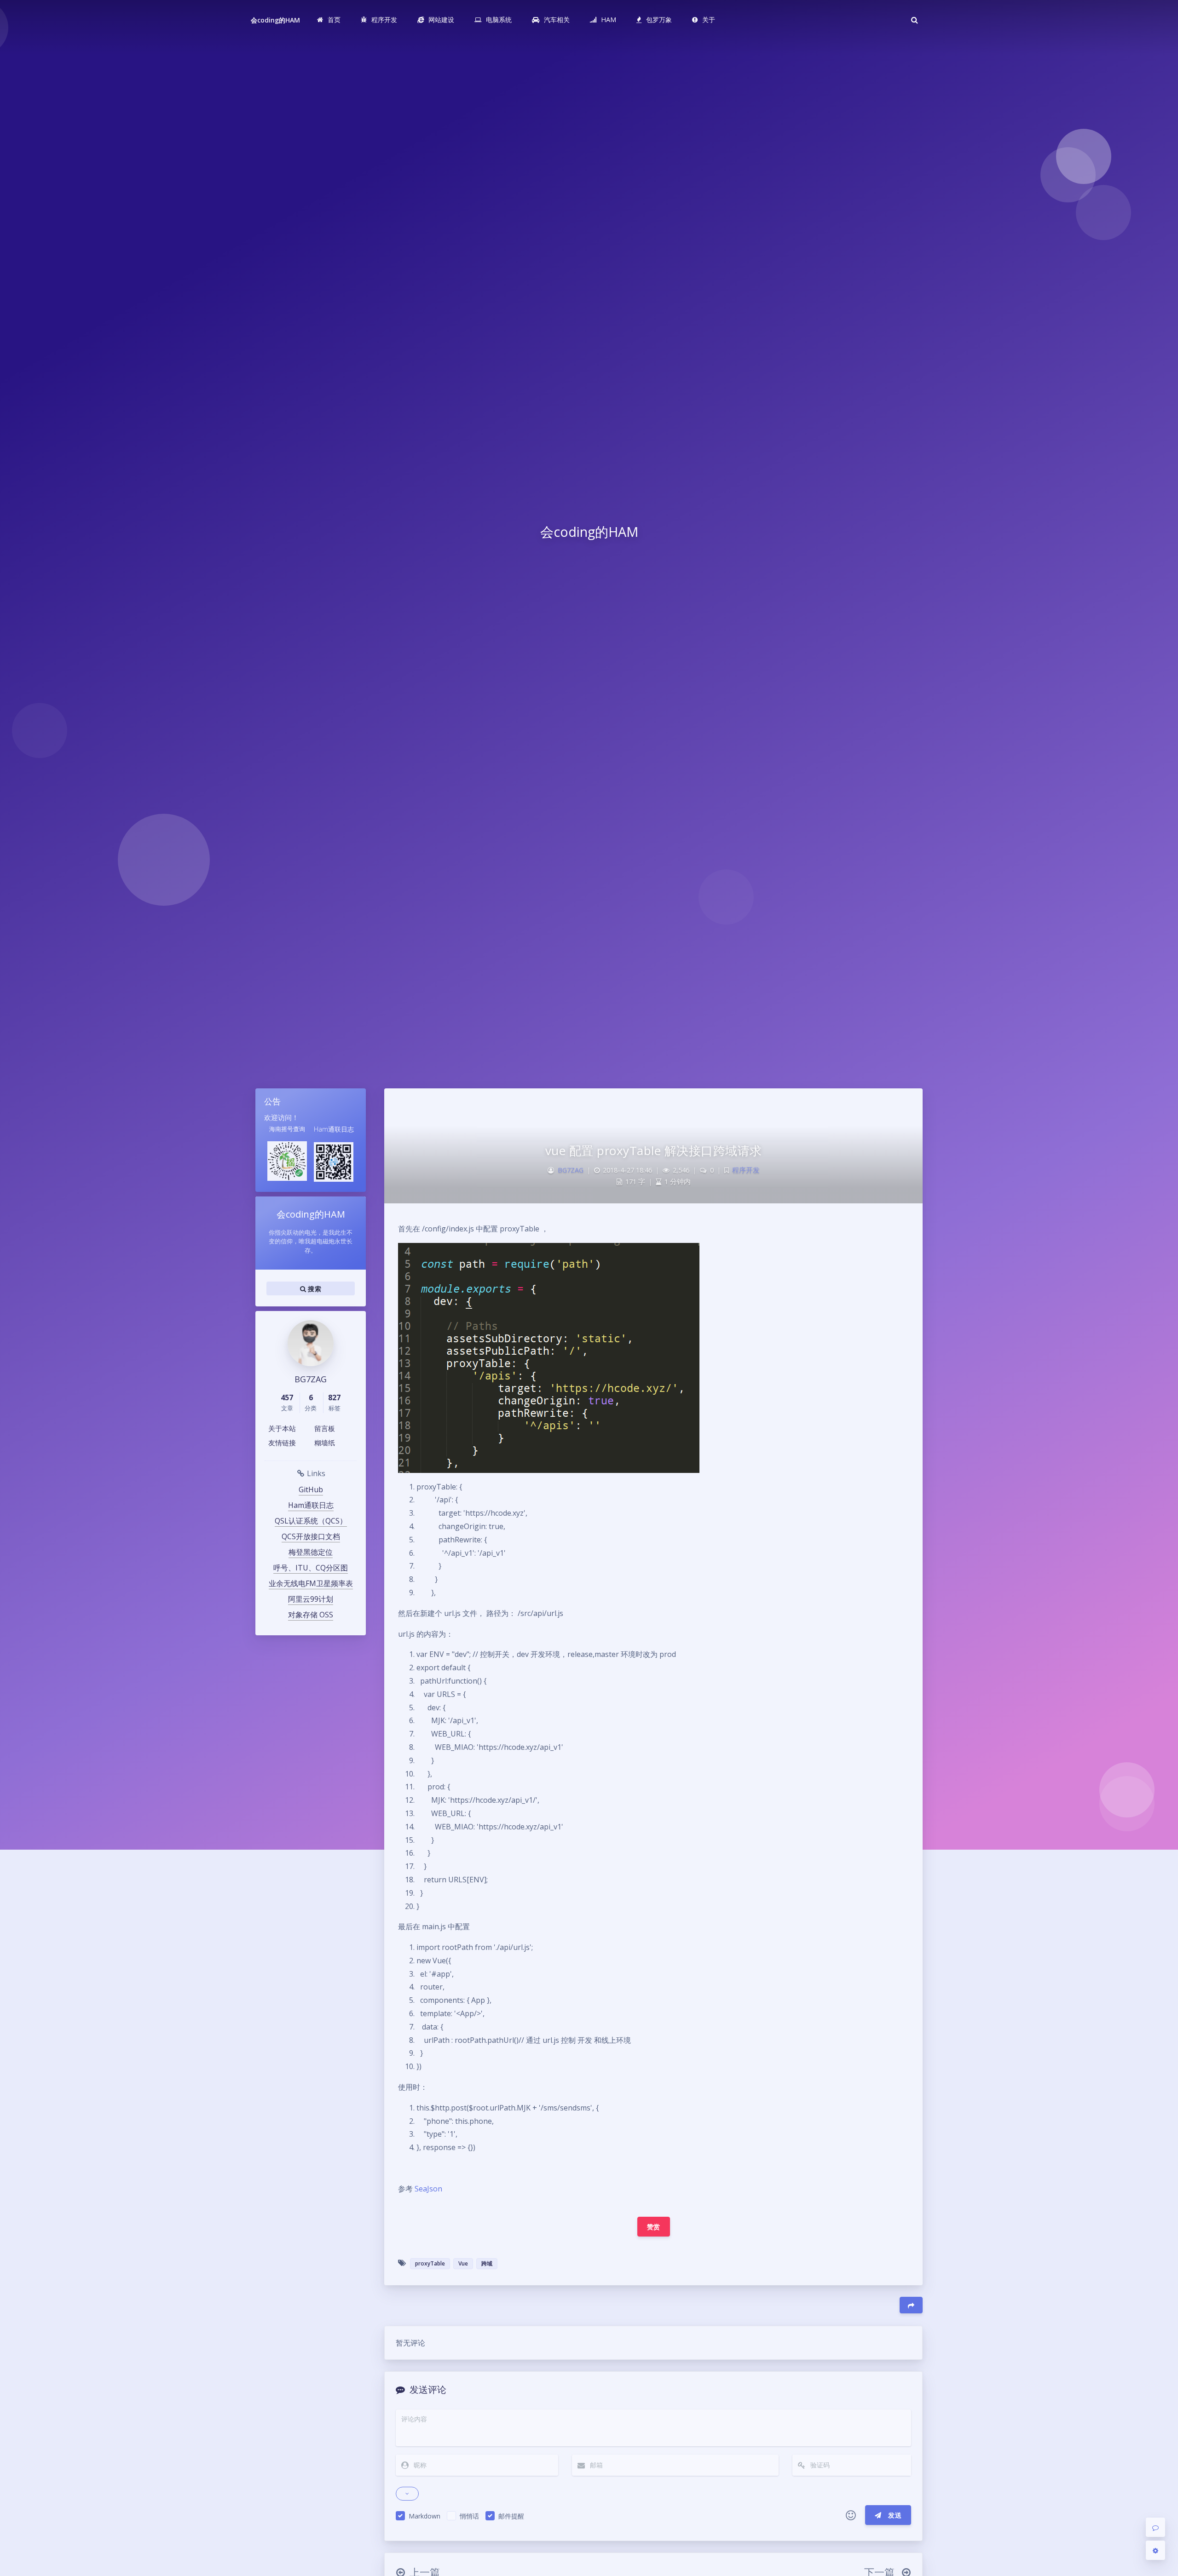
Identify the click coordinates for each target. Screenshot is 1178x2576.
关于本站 (282, 1428)
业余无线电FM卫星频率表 (311, 1583)
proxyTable (430, 2263)
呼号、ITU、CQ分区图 (311, 1568)
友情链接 (282, 1443)
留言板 (325, 1428)
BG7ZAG (571, 1170)
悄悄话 (469, 2516)
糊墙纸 (325, 1443)
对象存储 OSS (311, 1615)
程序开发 (746, 1170)
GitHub (311, 1489)
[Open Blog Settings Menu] (1155, 2550)
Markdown (424, 2516)
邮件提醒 (511, 2516)
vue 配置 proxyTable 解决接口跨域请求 (654, 1150)
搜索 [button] (314, 1289)
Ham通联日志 (311, 1505)
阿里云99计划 (311, 1599)
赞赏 (654, 2227)
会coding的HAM (276, 20)
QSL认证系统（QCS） (311, 1521)
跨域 (487, 2263)
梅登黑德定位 (311, 1552)
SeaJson (428, 2189)
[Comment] (1155, 2527)
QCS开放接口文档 (311, 1536)
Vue (463, 2263)
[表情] (851, 2515)
